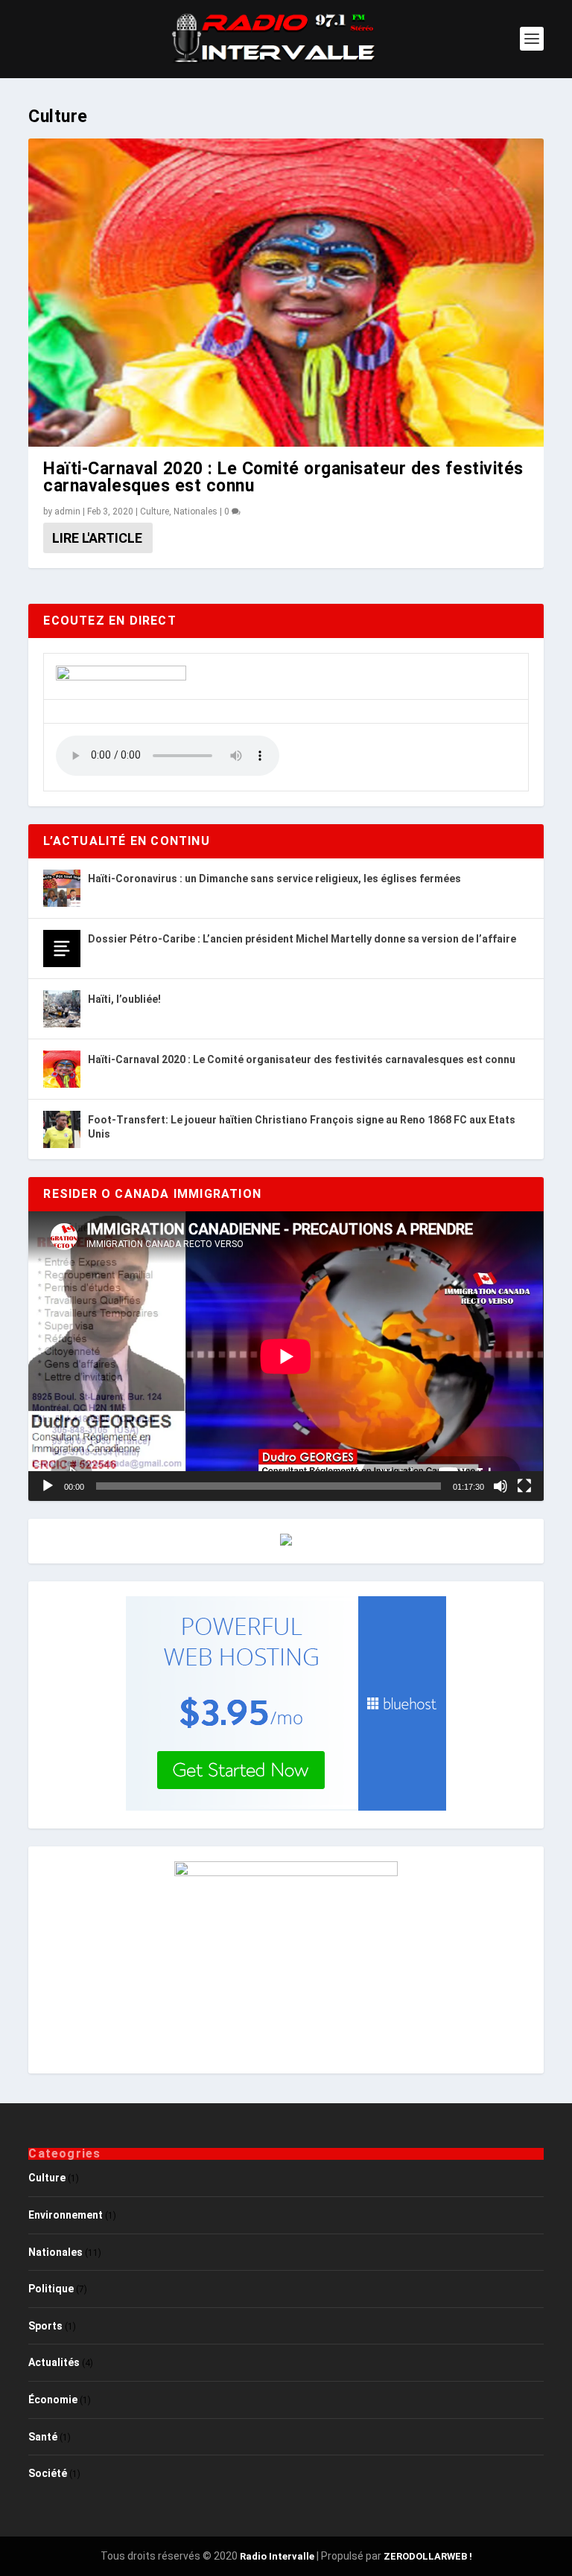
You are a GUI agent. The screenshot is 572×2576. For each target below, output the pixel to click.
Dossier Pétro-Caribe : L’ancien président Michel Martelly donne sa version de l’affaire (302, 939)
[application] (286, 1356)
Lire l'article (97, 538)
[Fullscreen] (524, 1486)
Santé (43, 2437)
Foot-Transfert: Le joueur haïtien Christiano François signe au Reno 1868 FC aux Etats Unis (302, 1126)
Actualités (54, 2362)
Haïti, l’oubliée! (124, 999)
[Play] (48, 1486)
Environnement (66, 2215)
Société (48, 2473)
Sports (45, 2326)
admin (67, 511)
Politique (51, 2289)
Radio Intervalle (277, 2556)
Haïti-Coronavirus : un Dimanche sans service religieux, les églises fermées (274, 879)
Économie (53, 2400)
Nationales (196, 511)
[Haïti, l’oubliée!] (62, 1009)
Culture (155, 511)
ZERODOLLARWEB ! (428, 2556)
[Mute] (500, 1486)
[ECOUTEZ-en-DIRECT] (121, 677)
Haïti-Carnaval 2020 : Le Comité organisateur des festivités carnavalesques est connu (283, 477)
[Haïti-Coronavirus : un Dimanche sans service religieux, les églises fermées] (62, 888)
